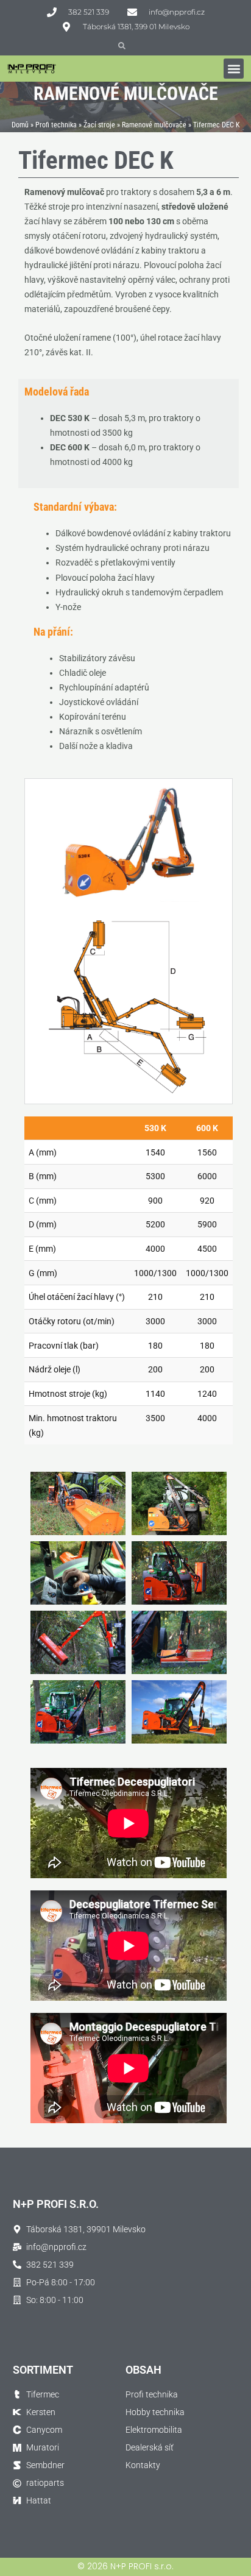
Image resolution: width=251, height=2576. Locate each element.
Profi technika (56, 125)
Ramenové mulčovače (154, 125)
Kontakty (143, 2465)
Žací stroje (99, 125)
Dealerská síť (150, 2447)
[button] (234, 69)
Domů (20, 125)
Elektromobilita (154, 2430)
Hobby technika (155, 2412)
